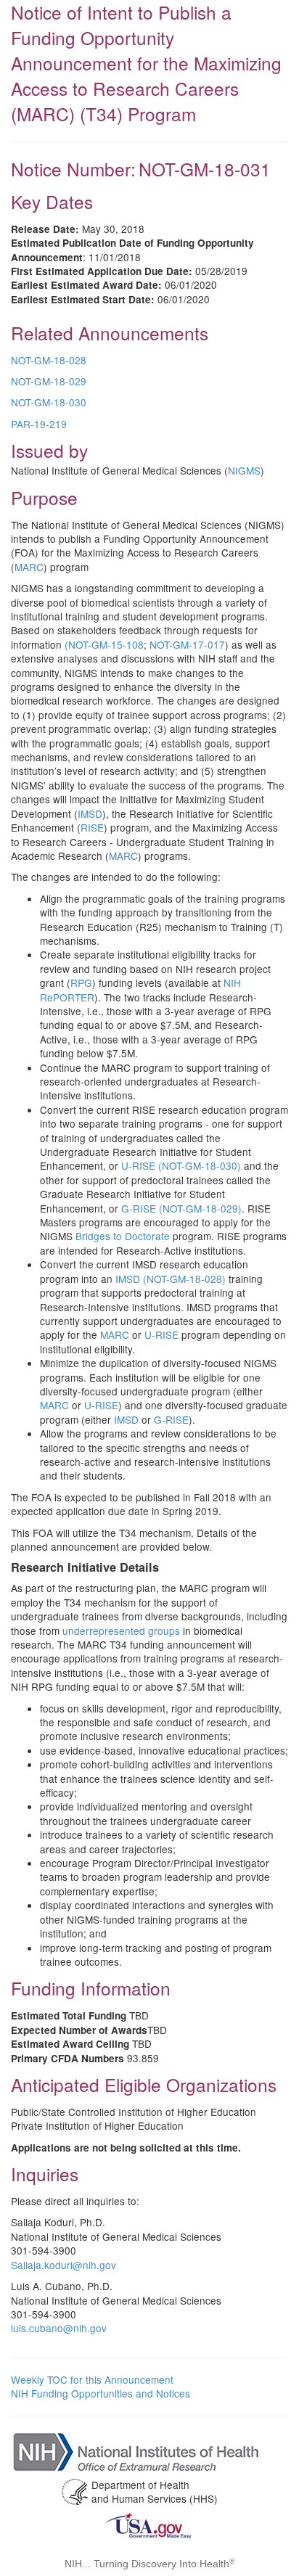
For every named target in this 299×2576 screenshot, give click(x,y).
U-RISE (161, 1334)
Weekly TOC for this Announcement (92, 2379)
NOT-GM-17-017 (187, 644)
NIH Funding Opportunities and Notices (101, 2393)
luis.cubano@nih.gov (59, 2328)
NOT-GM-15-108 (106, 644)
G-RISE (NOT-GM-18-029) (181, 1208)
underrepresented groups (121, 1630)
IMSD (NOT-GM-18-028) (171, 1279)
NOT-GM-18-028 (49, 360)
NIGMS (244, 470)
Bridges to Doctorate (123, 1236)
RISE (92, 827)
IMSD (90, 813)
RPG (81, 983)
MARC (29, 567)
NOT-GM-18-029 (49, 381)
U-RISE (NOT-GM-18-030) (181, 1165)
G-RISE (171, 1419)
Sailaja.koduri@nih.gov (64, 2265)
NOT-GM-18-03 (46, 402)
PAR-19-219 (39, 424)
